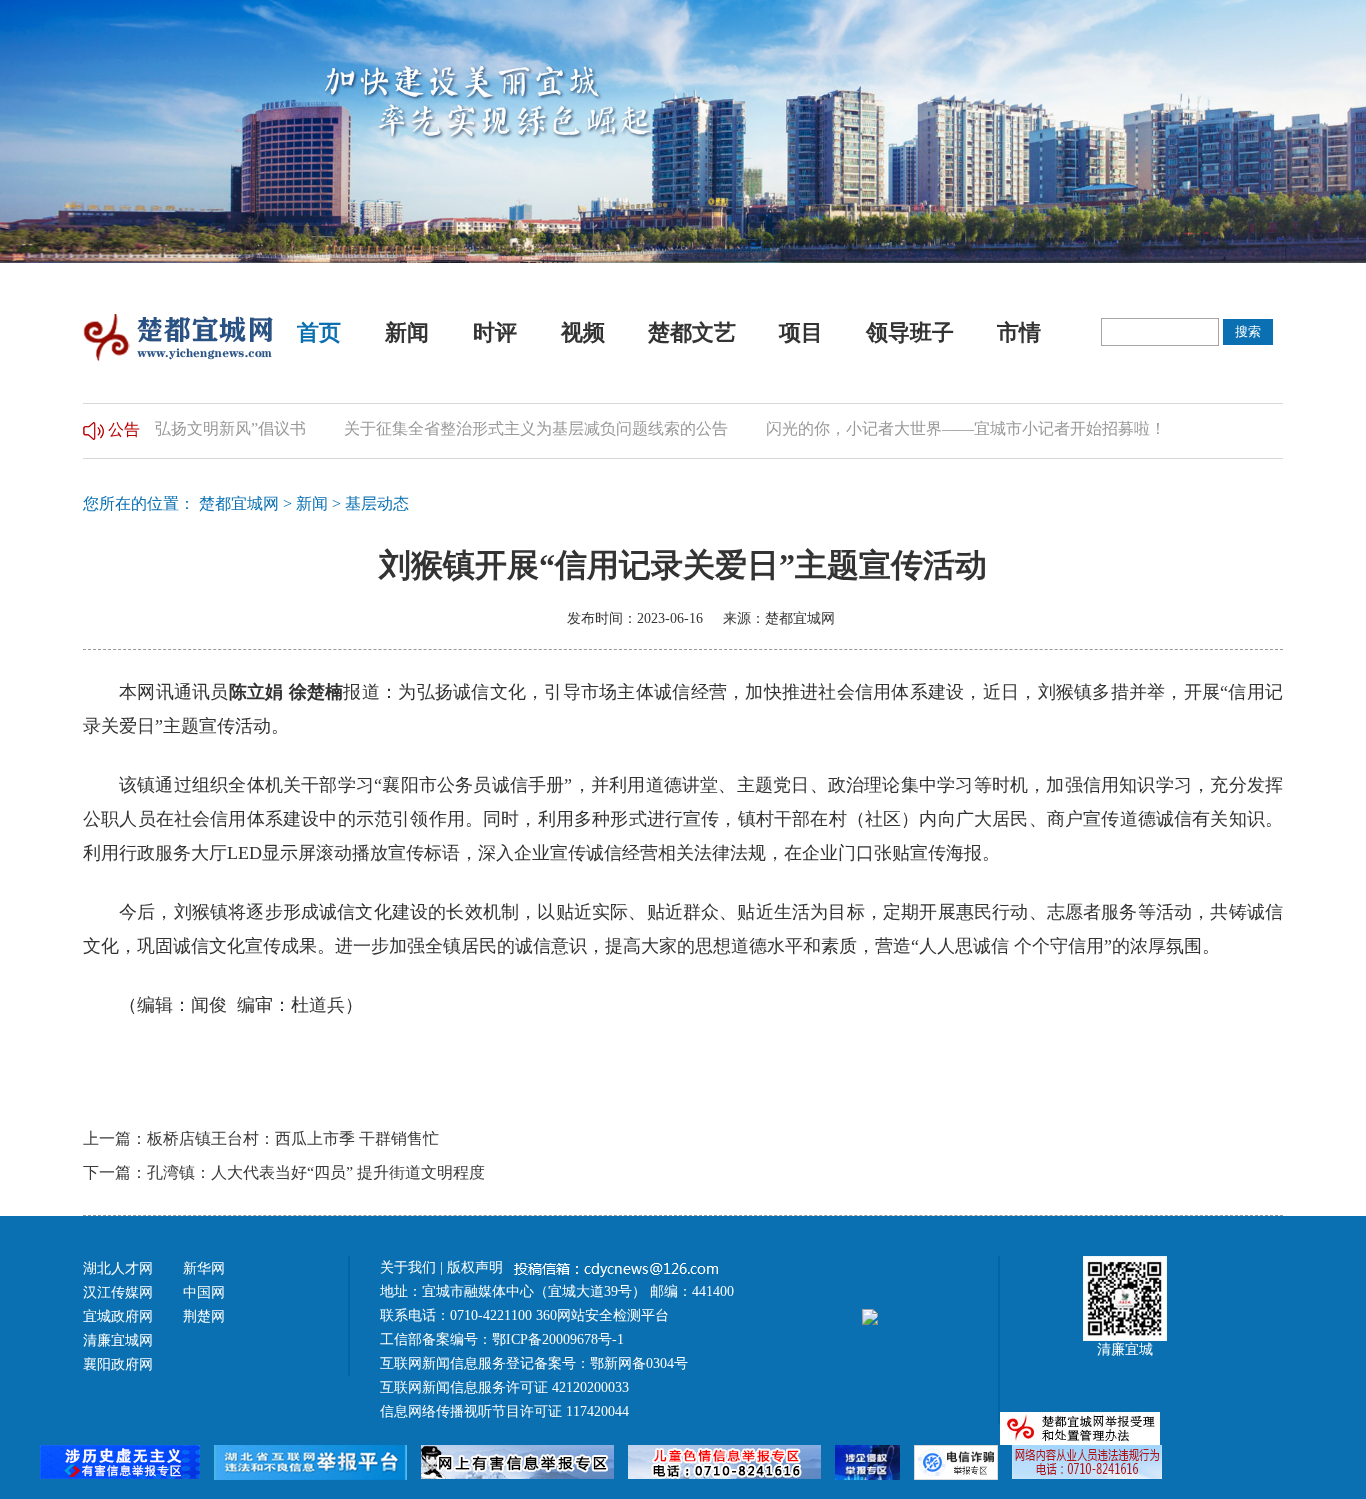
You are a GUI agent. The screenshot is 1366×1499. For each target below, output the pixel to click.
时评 (495, 332)
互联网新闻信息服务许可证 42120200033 (504, 1387)
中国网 (204, 1292)
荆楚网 (204, 1316)
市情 (1019, 332)
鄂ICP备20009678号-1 (558, 1339)
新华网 (204, 1268)
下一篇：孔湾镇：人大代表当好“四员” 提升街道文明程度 (284, 1172)
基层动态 (377, 503)
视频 (583, 332)
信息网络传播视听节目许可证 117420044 (504, 1411)
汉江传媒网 (118, 1292)
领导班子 (910, 332)
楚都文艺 (692, 332)
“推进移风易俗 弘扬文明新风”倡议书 (152, 428)
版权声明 (477, 1267)
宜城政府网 (118, 1316)
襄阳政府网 (118, 1364)
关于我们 (408, 1267)
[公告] (93, 428)
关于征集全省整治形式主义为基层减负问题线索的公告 (511, 428)
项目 (801, 332)
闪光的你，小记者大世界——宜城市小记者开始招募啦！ (941, 428)
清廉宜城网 (118, 1340)
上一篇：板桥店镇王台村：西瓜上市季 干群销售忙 (261, 1138)
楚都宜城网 (239, 503)
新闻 (407, 332)
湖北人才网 (118, 1268)
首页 (319, 332)
